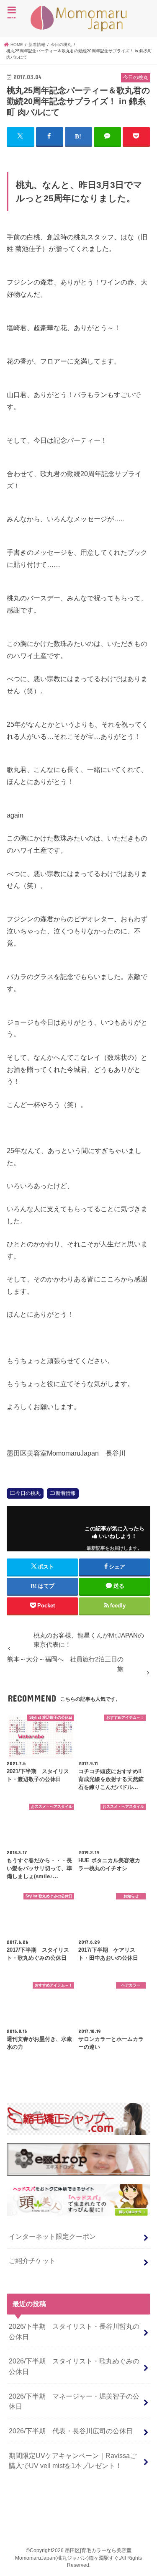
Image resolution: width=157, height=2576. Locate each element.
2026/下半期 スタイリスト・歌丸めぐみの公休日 (74, 2366)
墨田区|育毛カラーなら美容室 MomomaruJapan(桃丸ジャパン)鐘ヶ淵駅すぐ (79, 19)
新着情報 (66, 1493)
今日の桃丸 (28, 1493)
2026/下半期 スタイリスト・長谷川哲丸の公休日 (74, 2331)
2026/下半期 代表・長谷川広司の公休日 (71, 2431)
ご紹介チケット (32, 2261)
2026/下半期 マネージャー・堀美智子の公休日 (74, 2401)
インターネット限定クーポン (52, 2236)
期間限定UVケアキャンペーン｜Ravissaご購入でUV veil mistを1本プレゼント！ (73, 2461)
